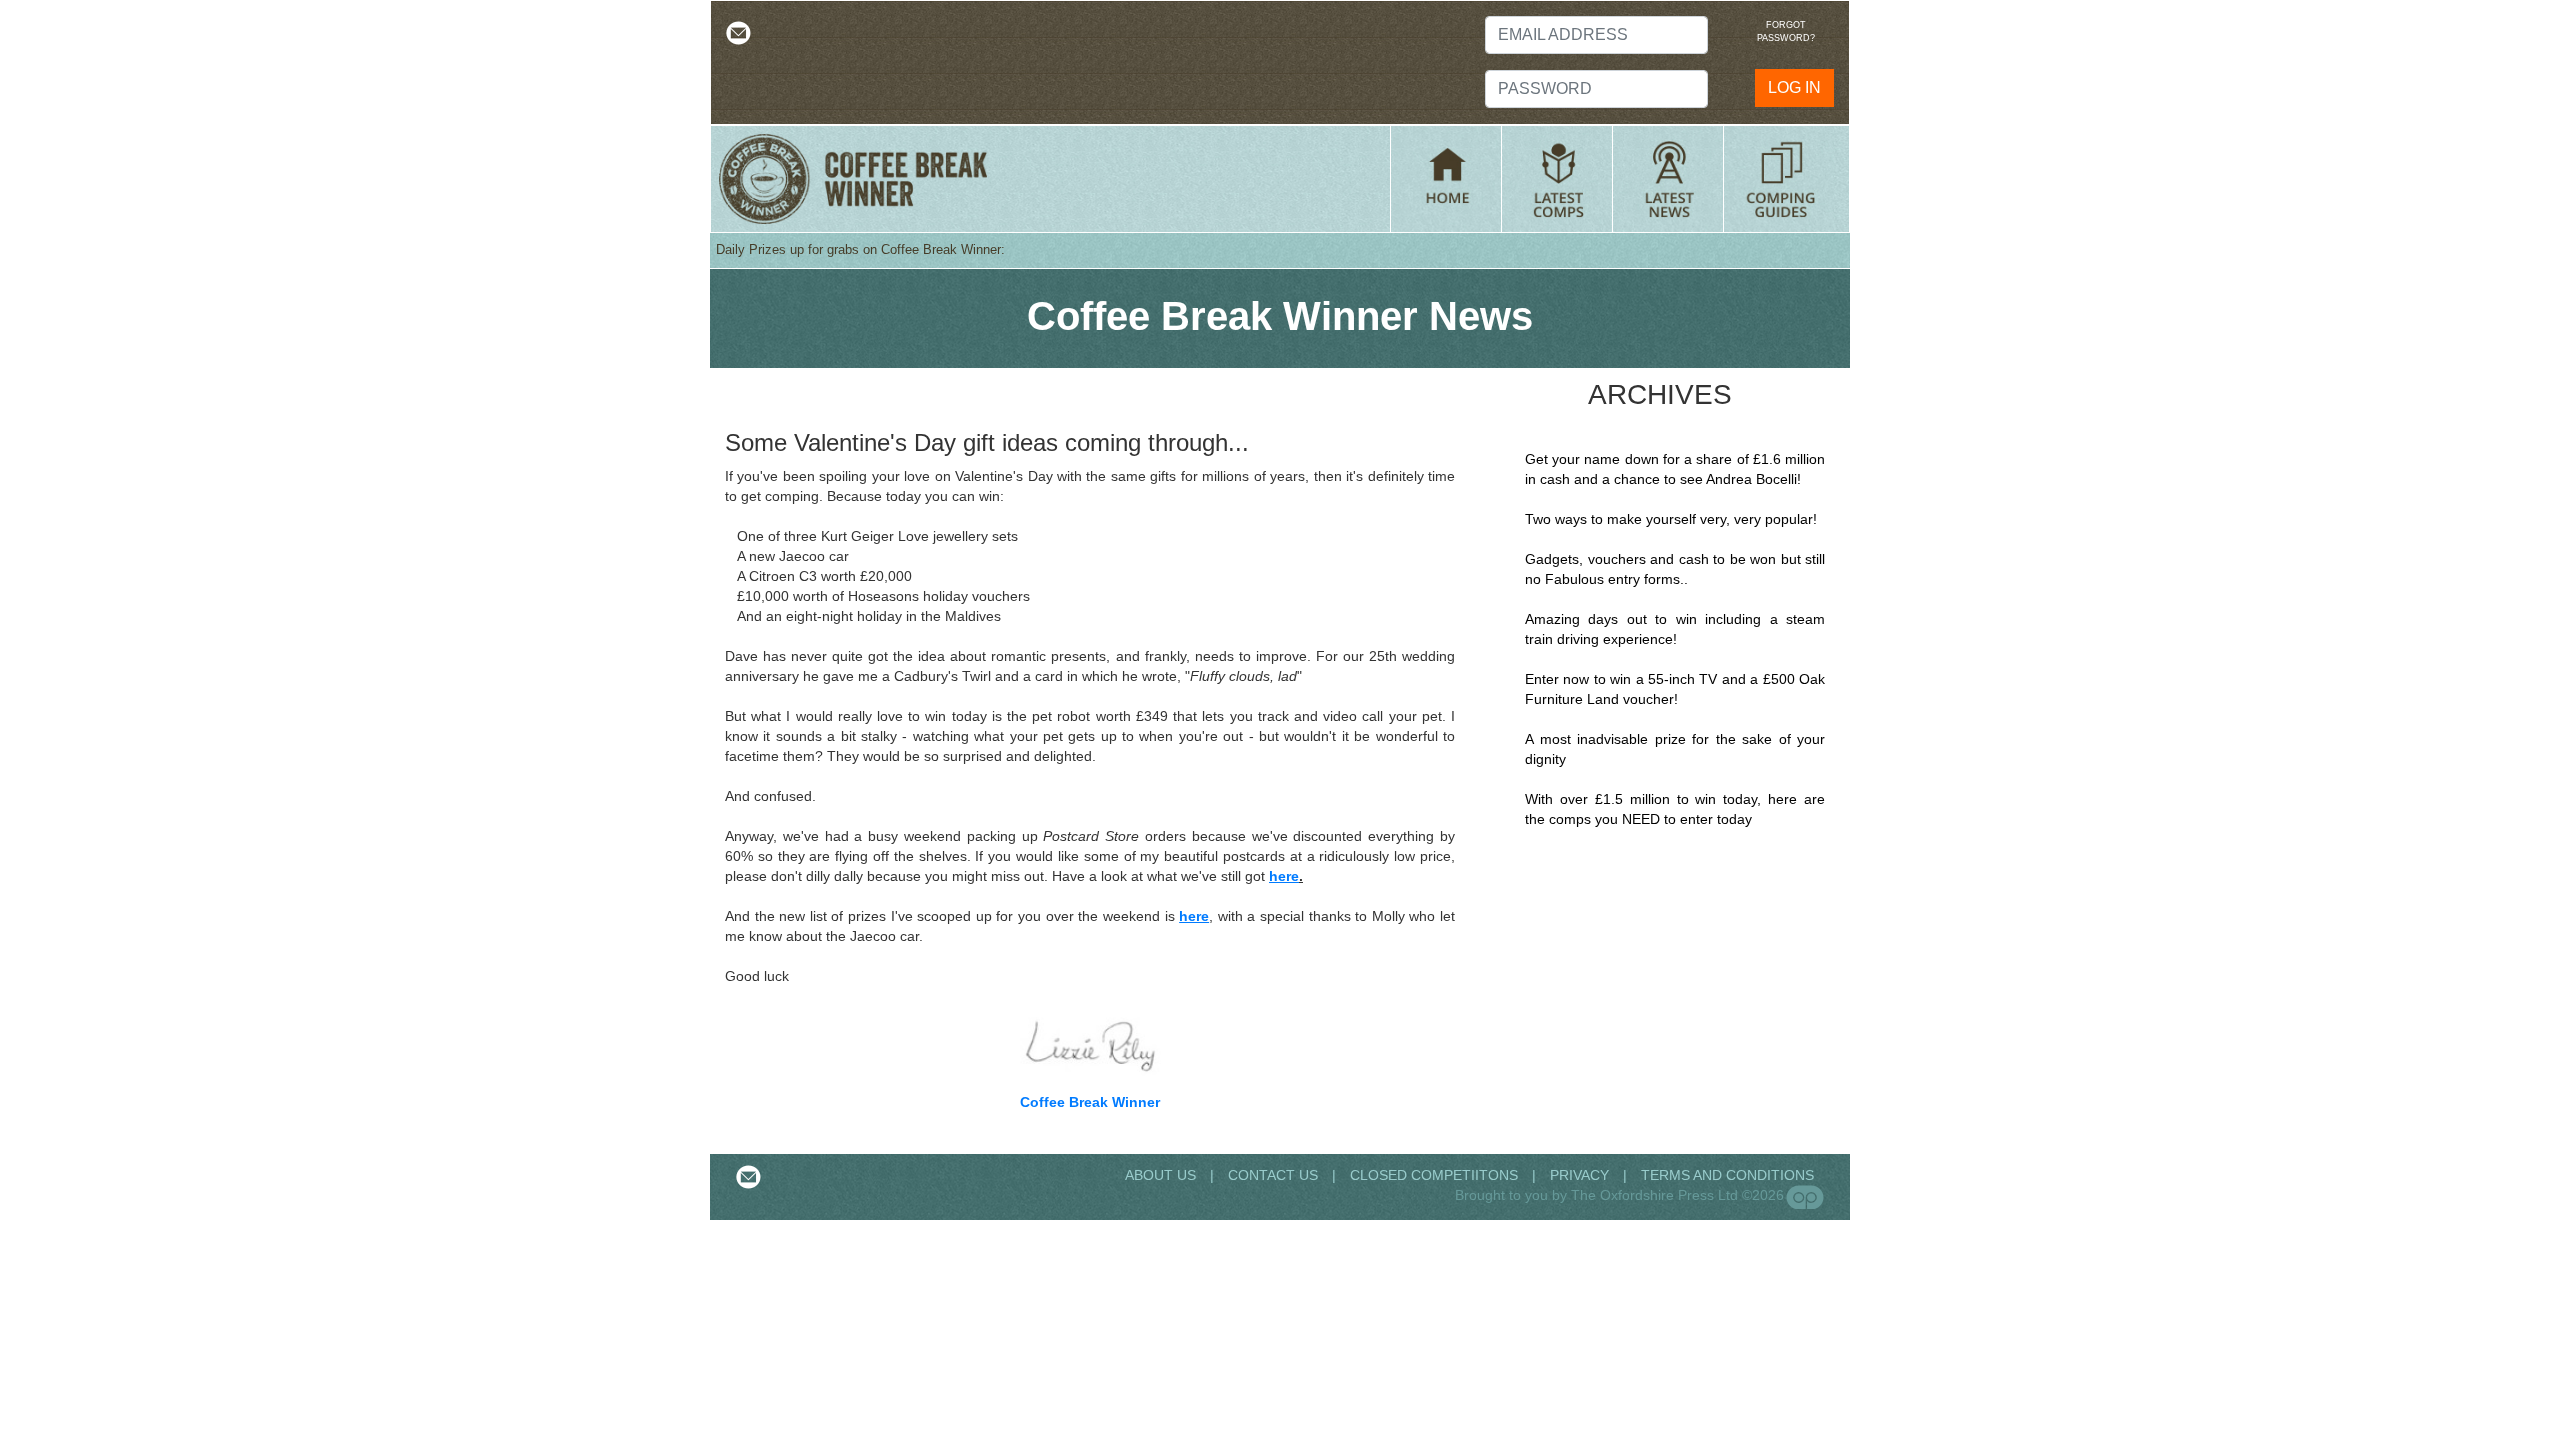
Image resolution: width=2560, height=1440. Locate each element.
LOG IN (1794, 87)
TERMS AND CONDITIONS (1727, 1175)
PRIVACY (1579, 1175)
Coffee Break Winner (1090, 1102)
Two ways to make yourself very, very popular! (1671, 519)
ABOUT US (1162, 1175)
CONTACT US (1273, 1175)
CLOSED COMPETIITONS (1434, 1175)
